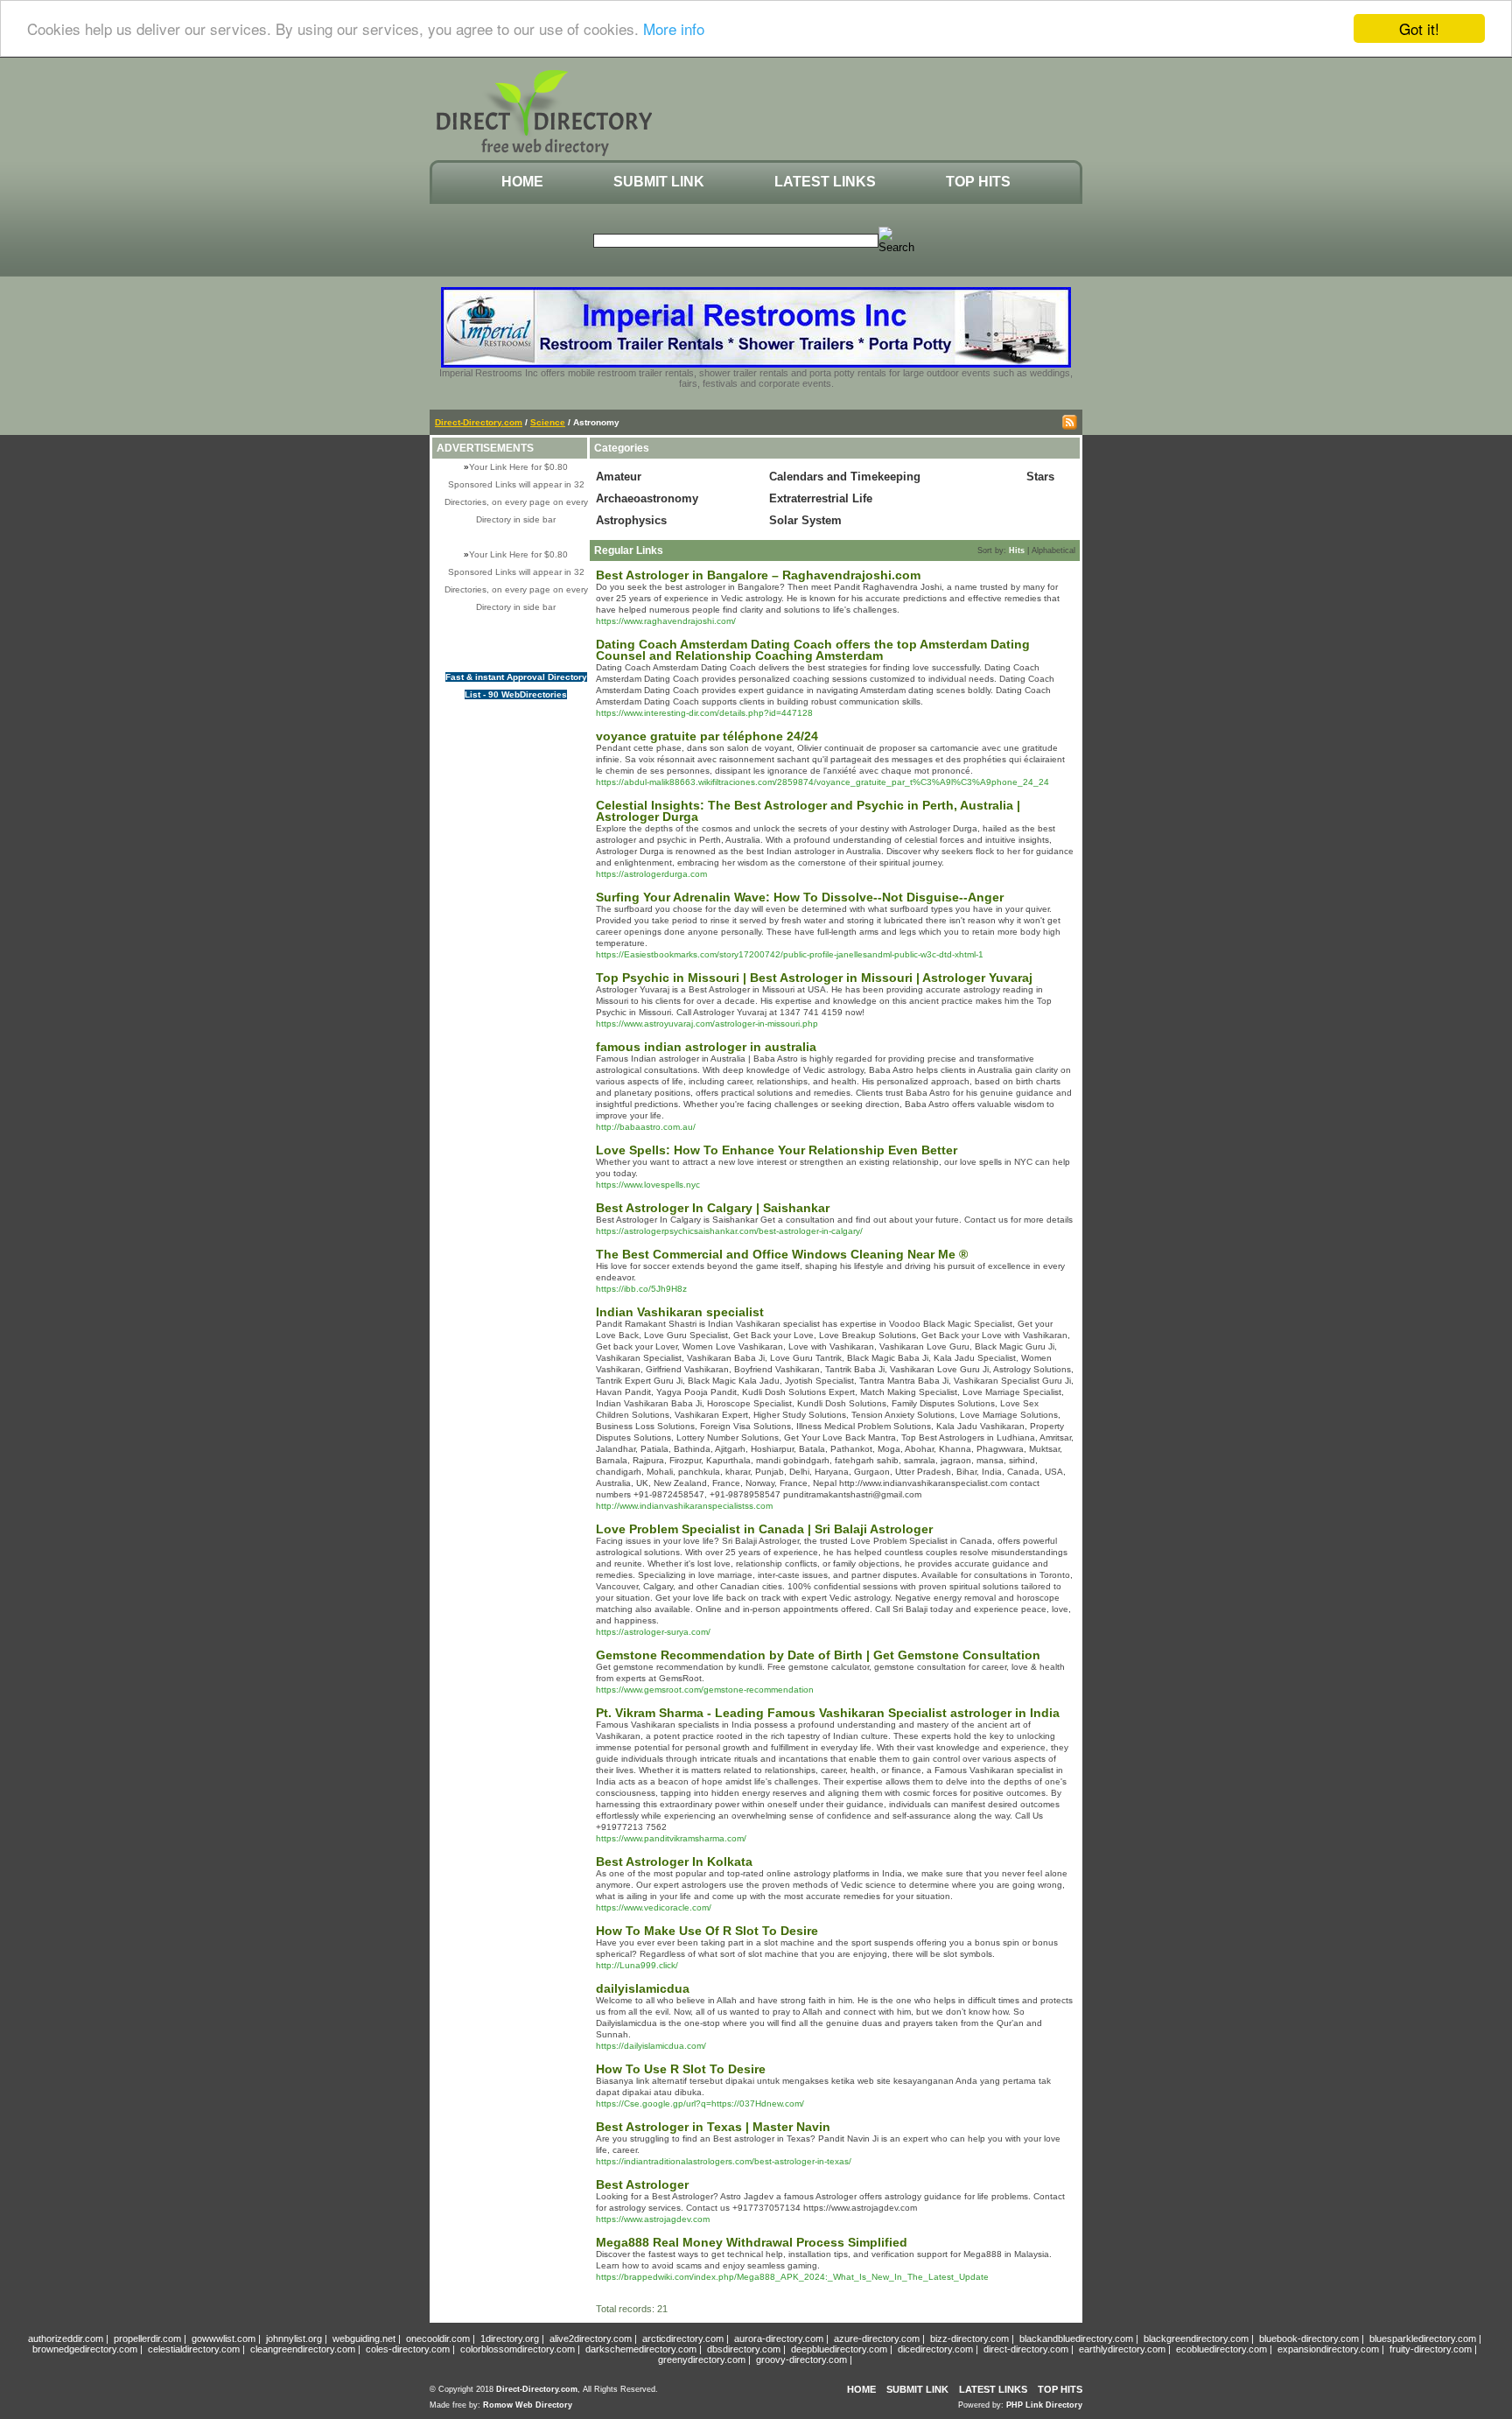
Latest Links (825, 182)
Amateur (619, 477)
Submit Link (659, 182)
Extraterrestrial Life (821, 498)
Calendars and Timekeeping (845, 477)
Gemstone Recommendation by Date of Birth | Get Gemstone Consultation (818, 1655)
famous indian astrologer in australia (706, 1047)
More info (674, 29)
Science (548, 422)
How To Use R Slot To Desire (681, 2069)
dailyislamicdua (643, 1988)
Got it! (1419, 28)
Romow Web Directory (528, 2405)
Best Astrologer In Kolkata (674, 1862)
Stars (1040, 477)
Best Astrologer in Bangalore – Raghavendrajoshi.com (758, 575)
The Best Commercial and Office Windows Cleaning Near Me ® (782, 1254)
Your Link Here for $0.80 (518, 467)
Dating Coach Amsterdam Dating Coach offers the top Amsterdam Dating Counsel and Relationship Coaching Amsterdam (813, 650)
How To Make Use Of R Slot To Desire (707, 1931)
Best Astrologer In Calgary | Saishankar (713, 1208)
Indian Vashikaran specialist (680, 1312)
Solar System (805, 520)
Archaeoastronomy (647, 498)
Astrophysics (631, 520)
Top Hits (978, 182)
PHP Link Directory (1044, 2405)
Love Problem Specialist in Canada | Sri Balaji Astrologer (764, 1529)
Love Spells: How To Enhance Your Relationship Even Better (777, 1150)
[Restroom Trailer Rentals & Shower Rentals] (756, 364)
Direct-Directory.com (479, 422)
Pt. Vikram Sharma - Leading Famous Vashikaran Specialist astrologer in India (828, 1713)
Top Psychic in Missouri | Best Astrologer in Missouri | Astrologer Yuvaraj (814, 978)
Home (522, 182)
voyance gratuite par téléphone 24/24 (707, 736)
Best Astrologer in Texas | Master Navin (713, 2127)
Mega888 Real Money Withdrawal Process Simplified (752, 2242)
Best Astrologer (642, 2184)
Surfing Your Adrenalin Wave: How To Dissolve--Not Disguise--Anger (800, 897)
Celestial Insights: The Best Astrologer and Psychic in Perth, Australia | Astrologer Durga (808, 811)
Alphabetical (1053, 550)
